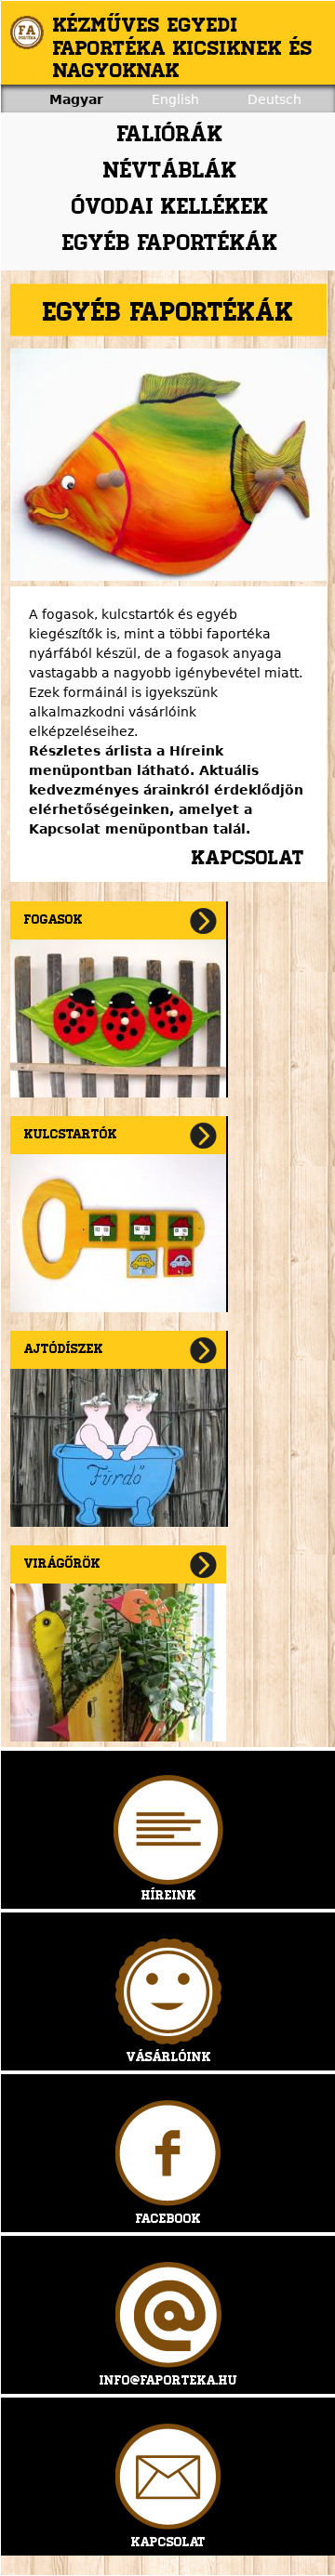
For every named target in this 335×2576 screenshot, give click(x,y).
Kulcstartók (71, 1135)
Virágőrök (62, 1564)
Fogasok (54, 920)
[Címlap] (27, 33)
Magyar (76, 99)
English (175, 99)
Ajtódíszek (64, 1350)
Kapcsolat (248, 859)
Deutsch (275, 99)
